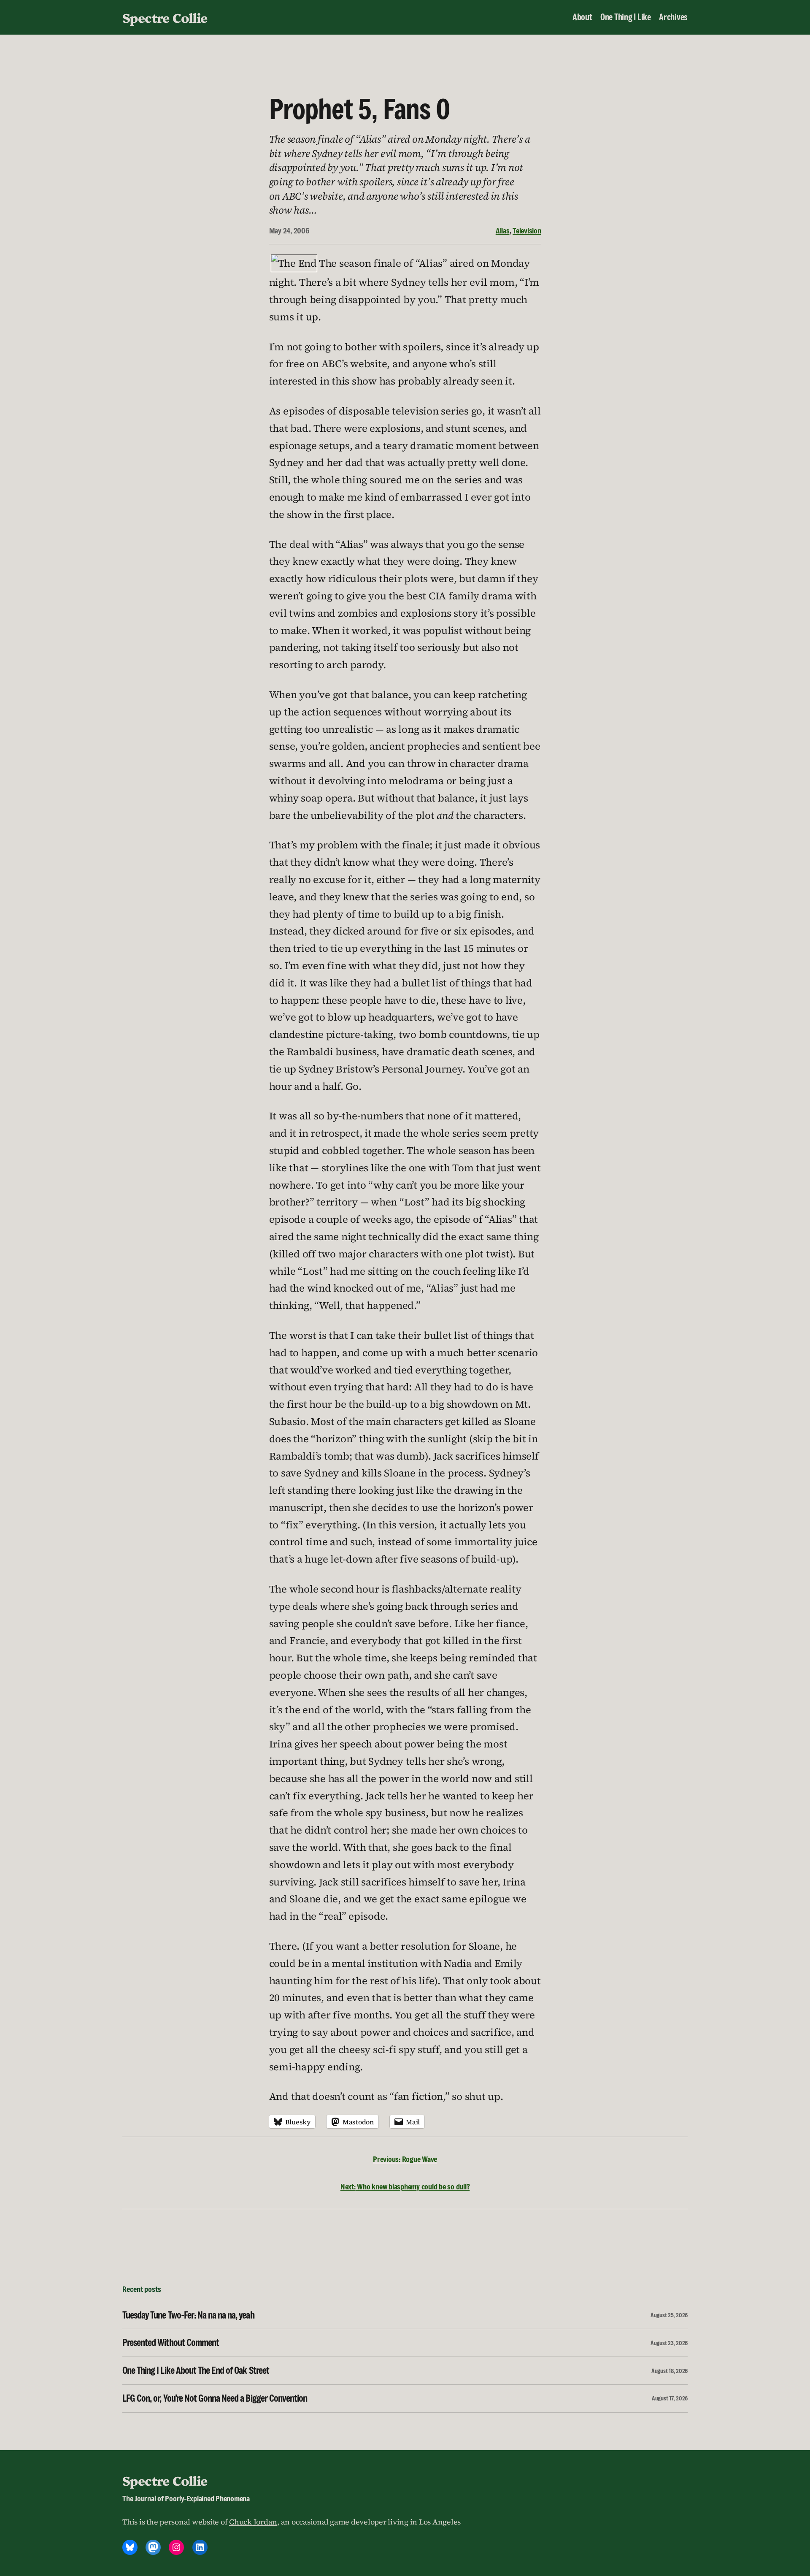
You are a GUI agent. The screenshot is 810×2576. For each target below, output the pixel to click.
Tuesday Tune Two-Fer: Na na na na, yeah (188, 2315)
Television (527, 230)
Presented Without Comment (171, 2343)
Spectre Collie (165, 17)
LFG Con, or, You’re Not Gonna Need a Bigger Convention (215, 2399)
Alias (503, 230)
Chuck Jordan (253, 2522)
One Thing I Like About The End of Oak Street (196, 2371)
